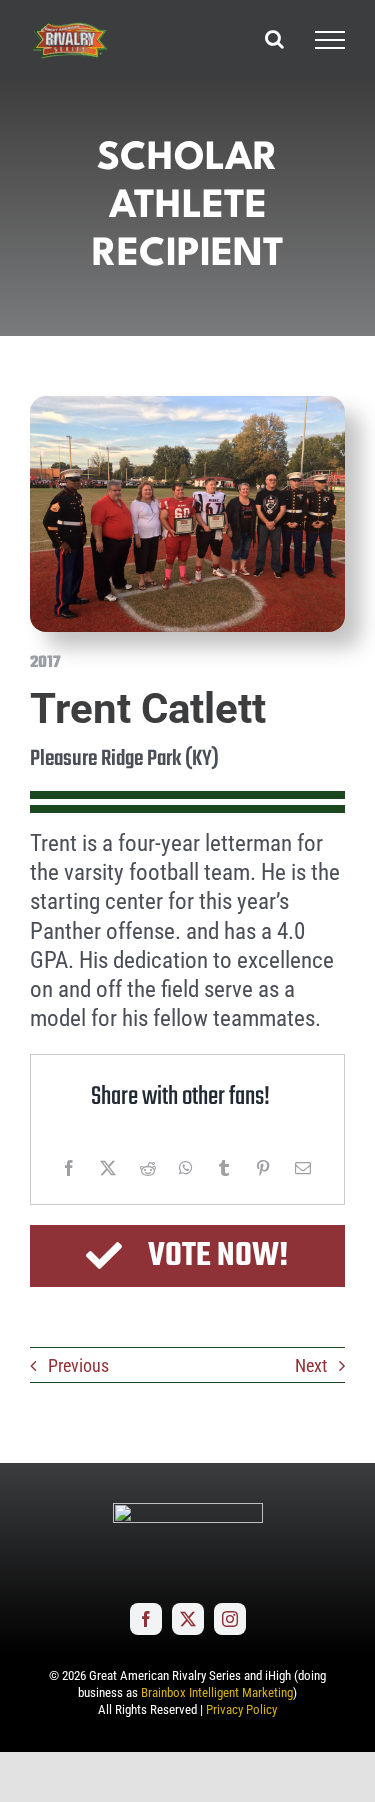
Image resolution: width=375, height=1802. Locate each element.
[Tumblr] (224, 1168)
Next (311, 1365)
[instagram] (230, 1619)
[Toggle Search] (274, 39)
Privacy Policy (241, 1709)
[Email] (303, 1168)
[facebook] (146, 1619)
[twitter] (188, 1619)
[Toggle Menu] (330, 40)
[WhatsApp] (186, 1168)
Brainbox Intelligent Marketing (217, 1692)
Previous (78, 1365)
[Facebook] (69, 1168)
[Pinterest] (263, 1168)
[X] (108, 1168)
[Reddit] (148, 1168)
